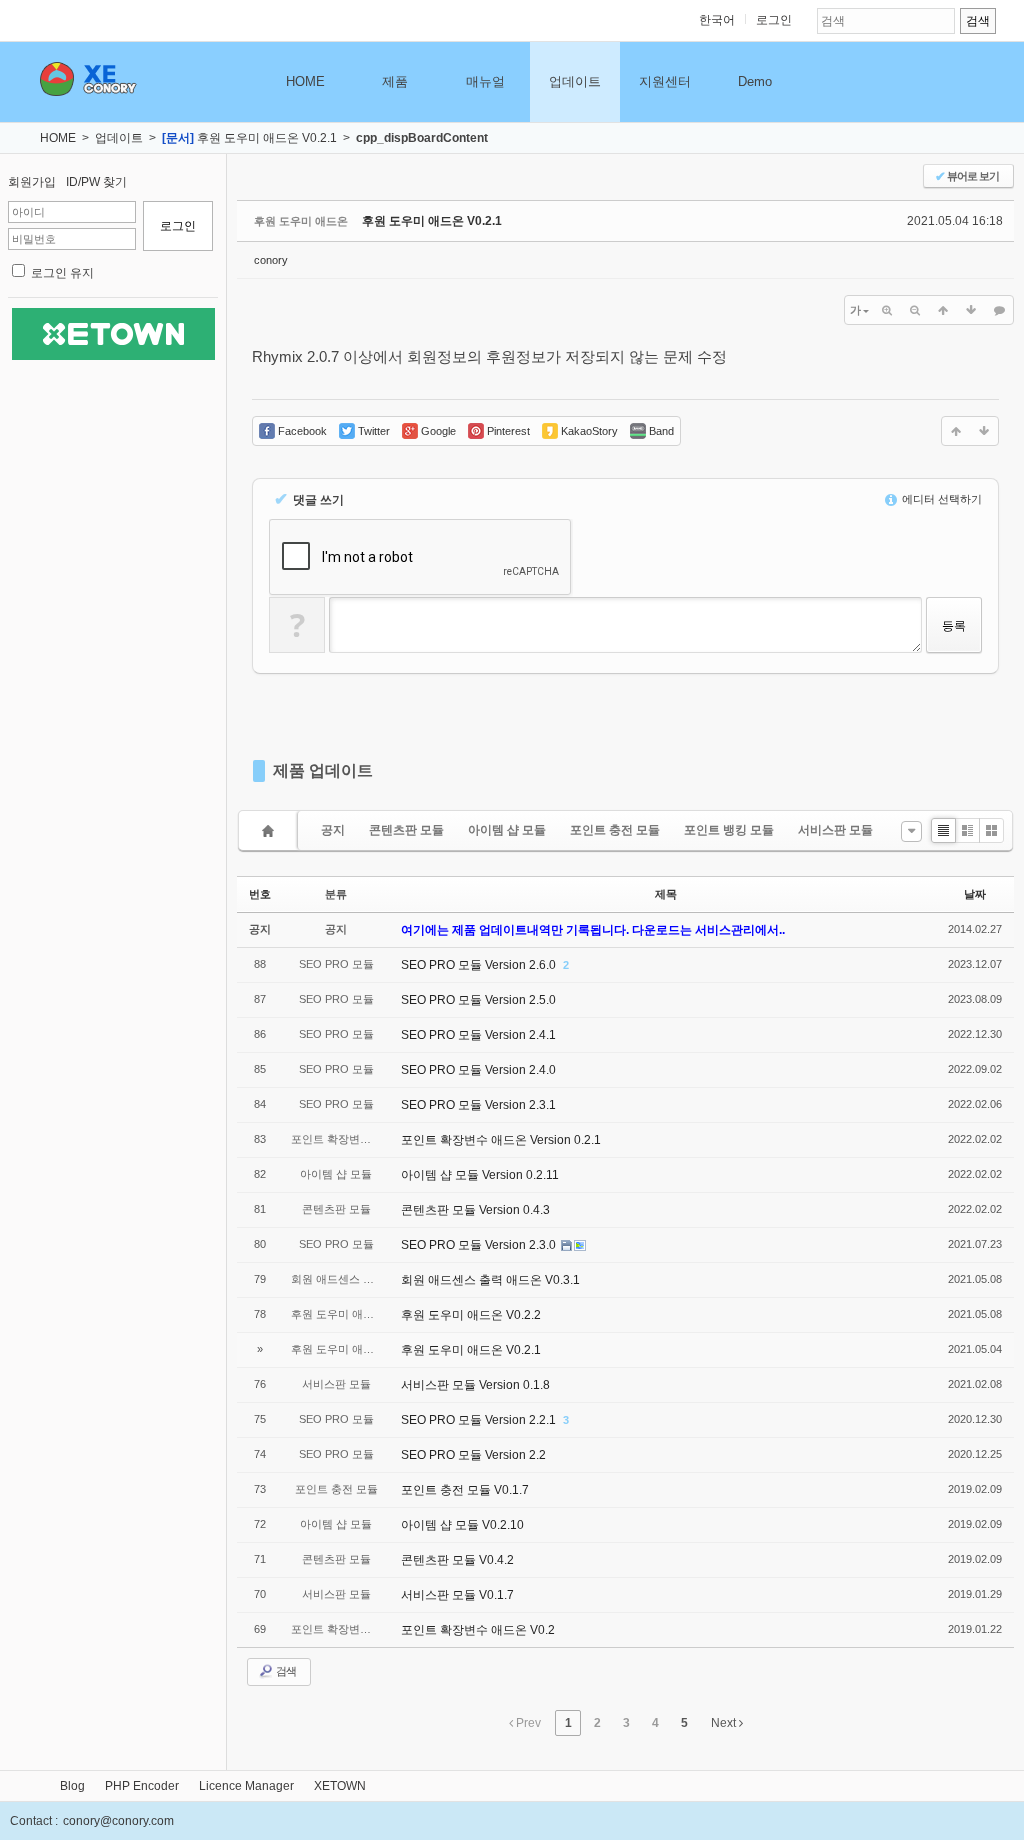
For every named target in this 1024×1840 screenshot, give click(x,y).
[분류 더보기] (911, 831)
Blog (72, 1786)
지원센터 (665, 81)
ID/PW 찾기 (96, 182)
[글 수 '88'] (271, 830)
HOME (305, 81)
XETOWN (340, 1786)
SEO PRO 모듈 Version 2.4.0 (478, 1070)
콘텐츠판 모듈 (406, 830)
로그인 (774, 20)
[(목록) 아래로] (971, 310)
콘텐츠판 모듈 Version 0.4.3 (475, 1210)
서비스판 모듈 (835, 830)
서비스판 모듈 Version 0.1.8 (475, 1385)
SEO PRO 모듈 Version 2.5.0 (478, 1000)
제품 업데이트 (323, 770)
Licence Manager (246, 1786)
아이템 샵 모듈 (507, 830)
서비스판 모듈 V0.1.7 (457, 1595)
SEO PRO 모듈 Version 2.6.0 (480, 965)
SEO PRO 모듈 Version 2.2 (473, 1455)
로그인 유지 (62, 273)
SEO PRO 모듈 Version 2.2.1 (480, 1420)
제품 (395, 81)
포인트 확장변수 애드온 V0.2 (478, 1630)
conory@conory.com (118, 1821)
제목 (666, 894)
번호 (260, 894)
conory (271, 260)
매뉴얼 (485, 81)
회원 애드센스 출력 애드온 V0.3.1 (490, 1280)
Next (725, 1723)
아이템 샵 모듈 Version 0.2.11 (480, 1175)
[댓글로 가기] (999, 310)
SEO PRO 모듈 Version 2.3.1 (478, 1105)
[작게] (915, 310)
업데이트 (575, 81)
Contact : (34, 1821)
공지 (333, 830)
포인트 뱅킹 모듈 (729, 830)
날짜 (975, 894)
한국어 (717, 20)
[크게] (887, 310)
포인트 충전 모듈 (615, 830)
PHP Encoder (142, 1786)
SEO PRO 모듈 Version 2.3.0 (480, 1245)
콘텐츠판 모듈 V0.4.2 (457, 1560)
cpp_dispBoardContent (422, 138)
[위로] (943, 310)
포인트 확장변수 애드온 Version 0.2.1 (501, 1140)
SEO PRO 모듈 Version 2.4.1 (478, 1035)
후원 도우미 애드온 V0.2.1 (267, 138)
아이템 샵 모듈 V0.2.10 (462, 1525)
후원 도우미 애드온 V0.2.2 (471, 1315)
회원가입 (32, 182)
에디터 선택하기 (940, 499)
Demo (755, 81)
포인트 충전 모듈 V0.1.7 (465, 1490)
